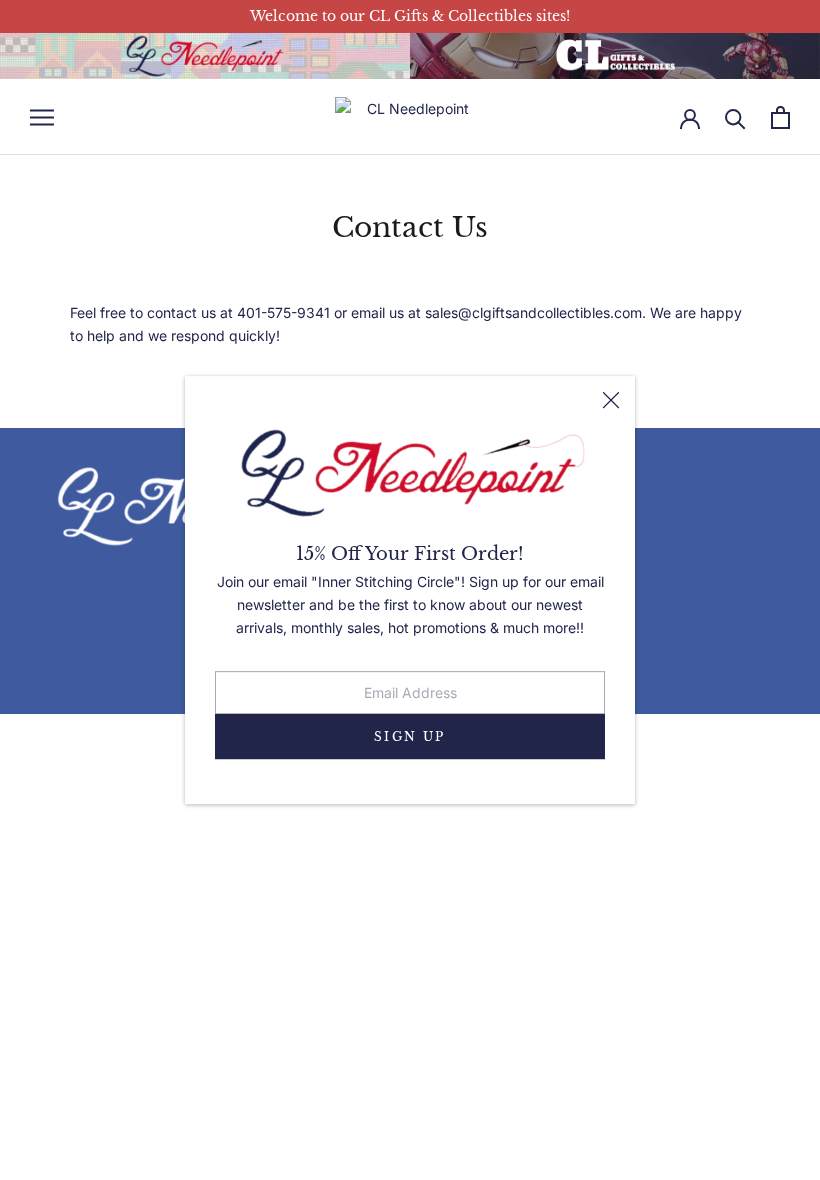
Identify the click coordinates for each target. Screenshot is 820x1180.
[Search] (735, 117)
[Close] (611, 400)
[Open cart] (780, 117)
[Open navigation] (42, 117)
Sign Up (410, 736)
